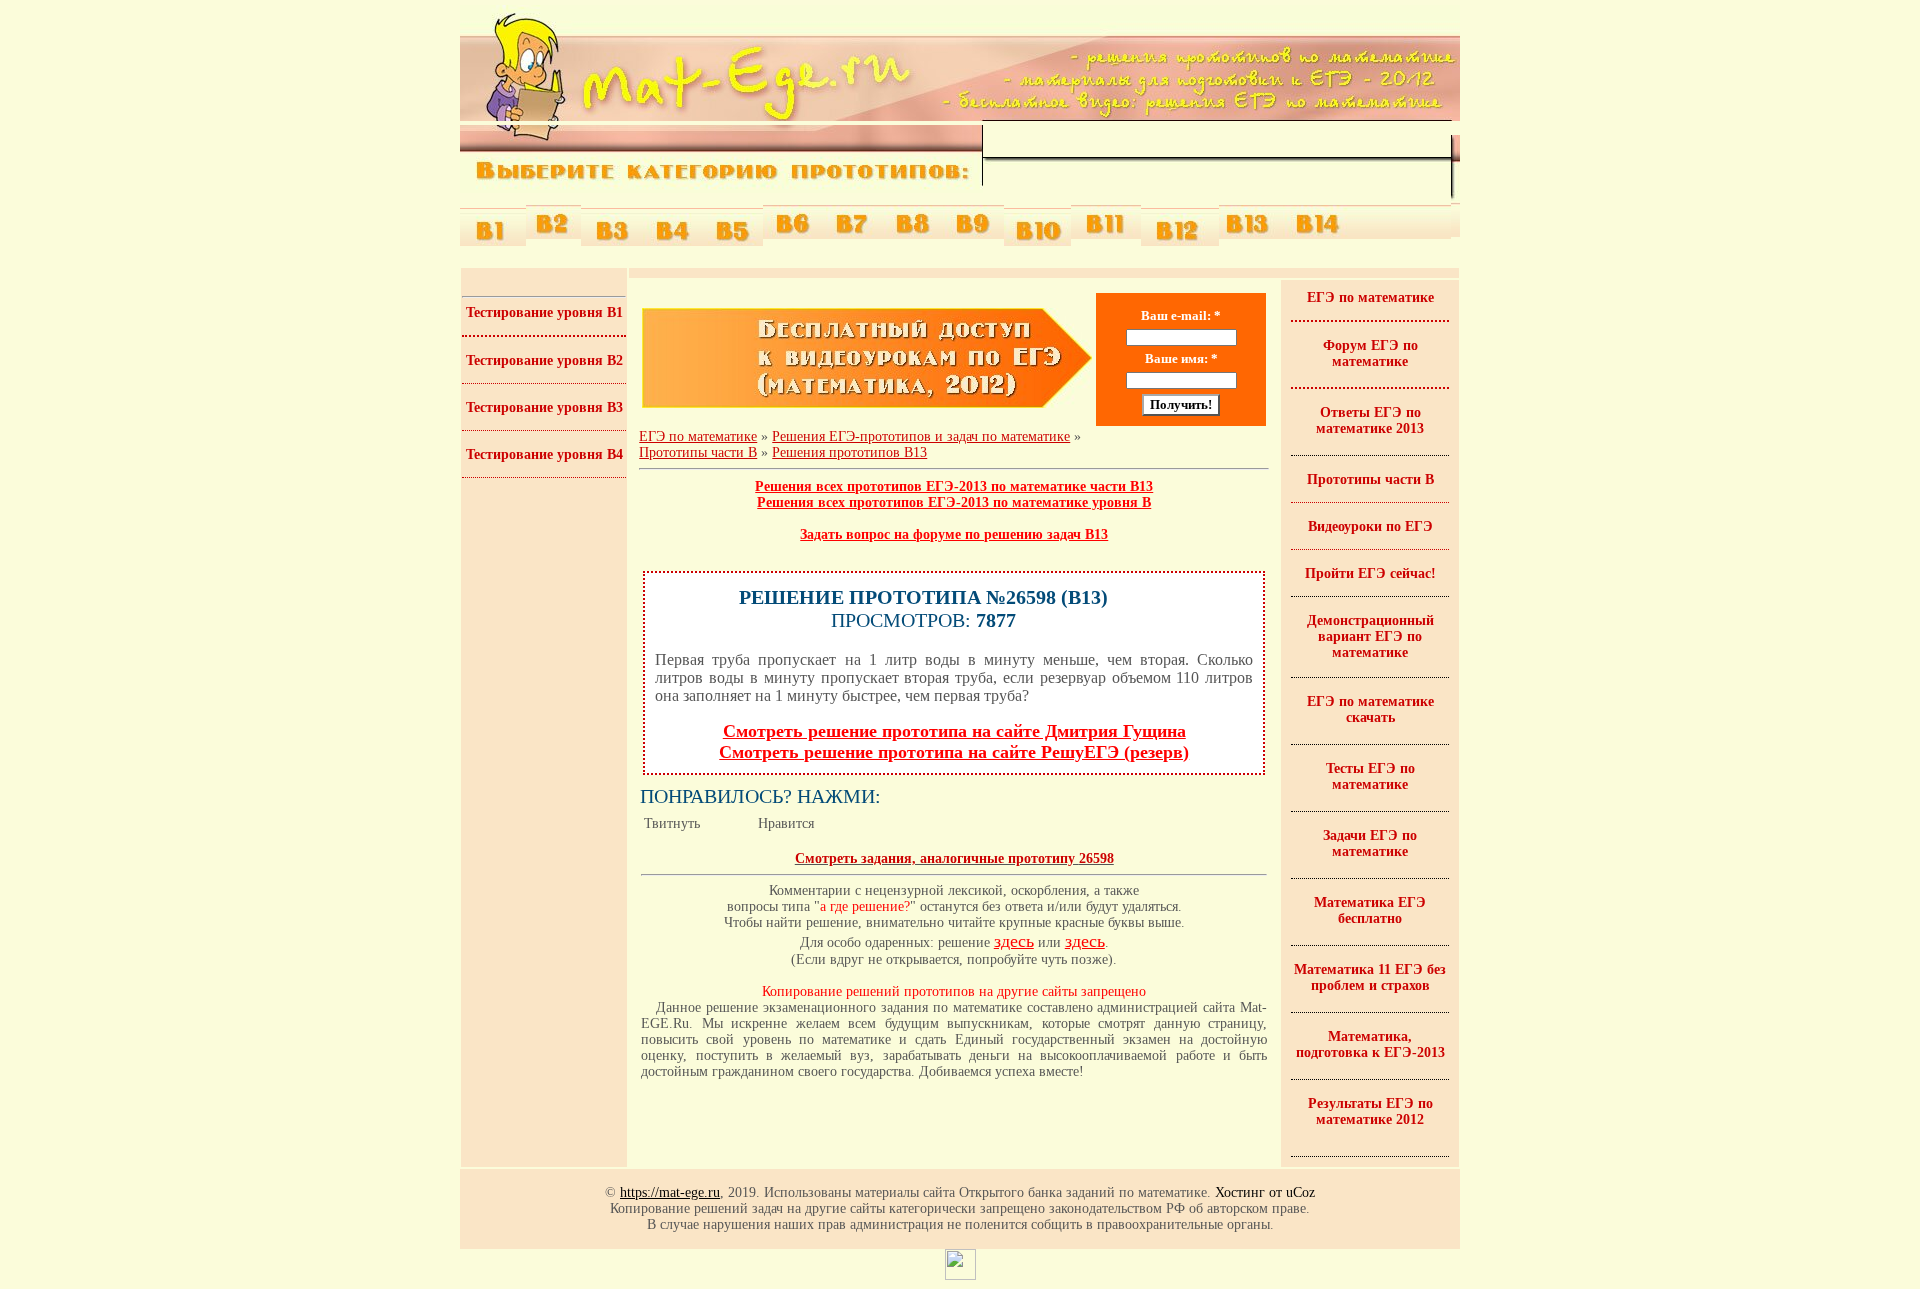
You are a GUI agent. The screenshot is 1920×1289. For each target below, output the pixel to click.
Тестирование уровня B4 (544, 454)
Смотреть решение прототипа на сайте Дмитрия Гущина (954, 731)
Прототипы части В (1370, 479)
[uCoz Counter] (960, 1275)
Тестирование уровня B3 (544, 407)
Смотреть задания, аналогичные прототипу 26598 (954, 858)
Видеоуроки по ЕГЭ (1370, 526)
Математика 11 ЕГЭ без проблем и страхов (1370, 977)
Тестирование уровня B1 (544, 312)
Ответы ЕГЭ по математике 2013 (1370, 420)
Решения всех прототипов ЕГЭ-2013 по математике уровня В (954, 502)
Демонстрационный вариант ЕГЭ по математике (1370, 636)
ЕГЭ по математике (698, 436)
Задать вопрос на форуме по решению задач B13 (954, 534)
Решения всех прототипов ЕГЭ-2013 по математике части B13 (954, 486)
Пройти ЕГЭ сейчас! (1370, 573)
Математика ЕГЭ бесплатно (1370, 910)
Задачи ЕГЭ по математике (1370, 843)
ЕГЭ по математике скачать (1370, 709)
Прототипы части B (698, 452)
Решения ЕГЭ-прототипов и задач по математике (921, 436)
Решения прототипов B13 (849, 452)
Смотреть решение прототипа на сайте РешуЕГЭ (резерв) (954, 752)
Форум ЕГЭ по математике (1370, 353)
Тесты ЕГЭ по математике (1370, 776)
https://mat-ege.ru (670, 1192)
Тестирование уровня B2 (544, 360)
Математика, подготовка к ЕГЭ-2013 (1370, 1044)
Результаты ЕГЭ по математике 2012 (1370, 1111)
